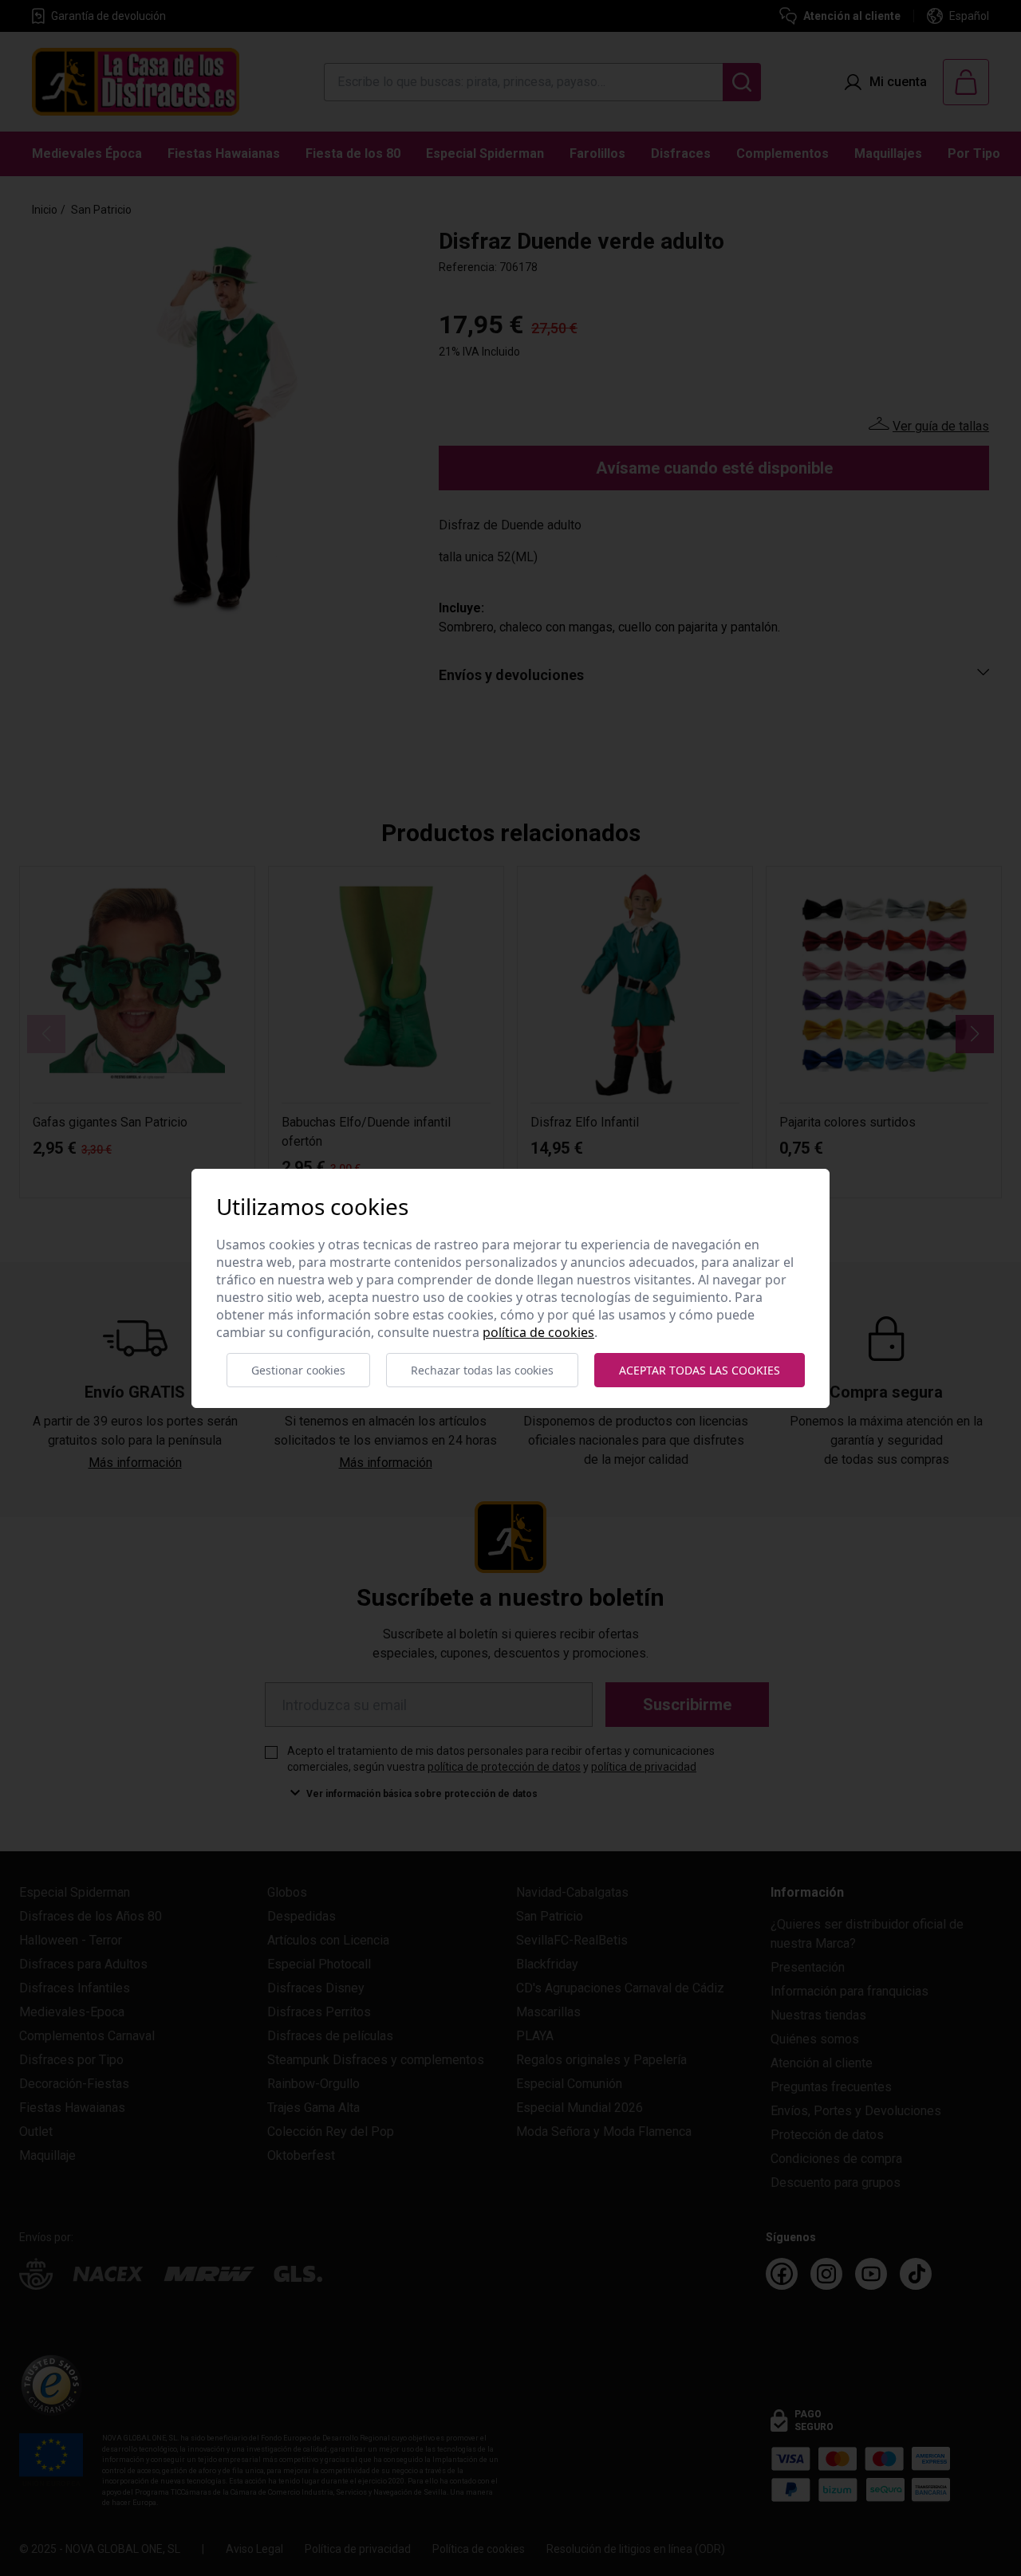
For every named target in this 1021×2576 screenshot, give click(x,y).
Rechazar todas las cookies (482, 1370)
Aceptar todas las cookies (700, 1370)
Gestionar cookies (298, 1370)
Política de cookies (538, 1332)
